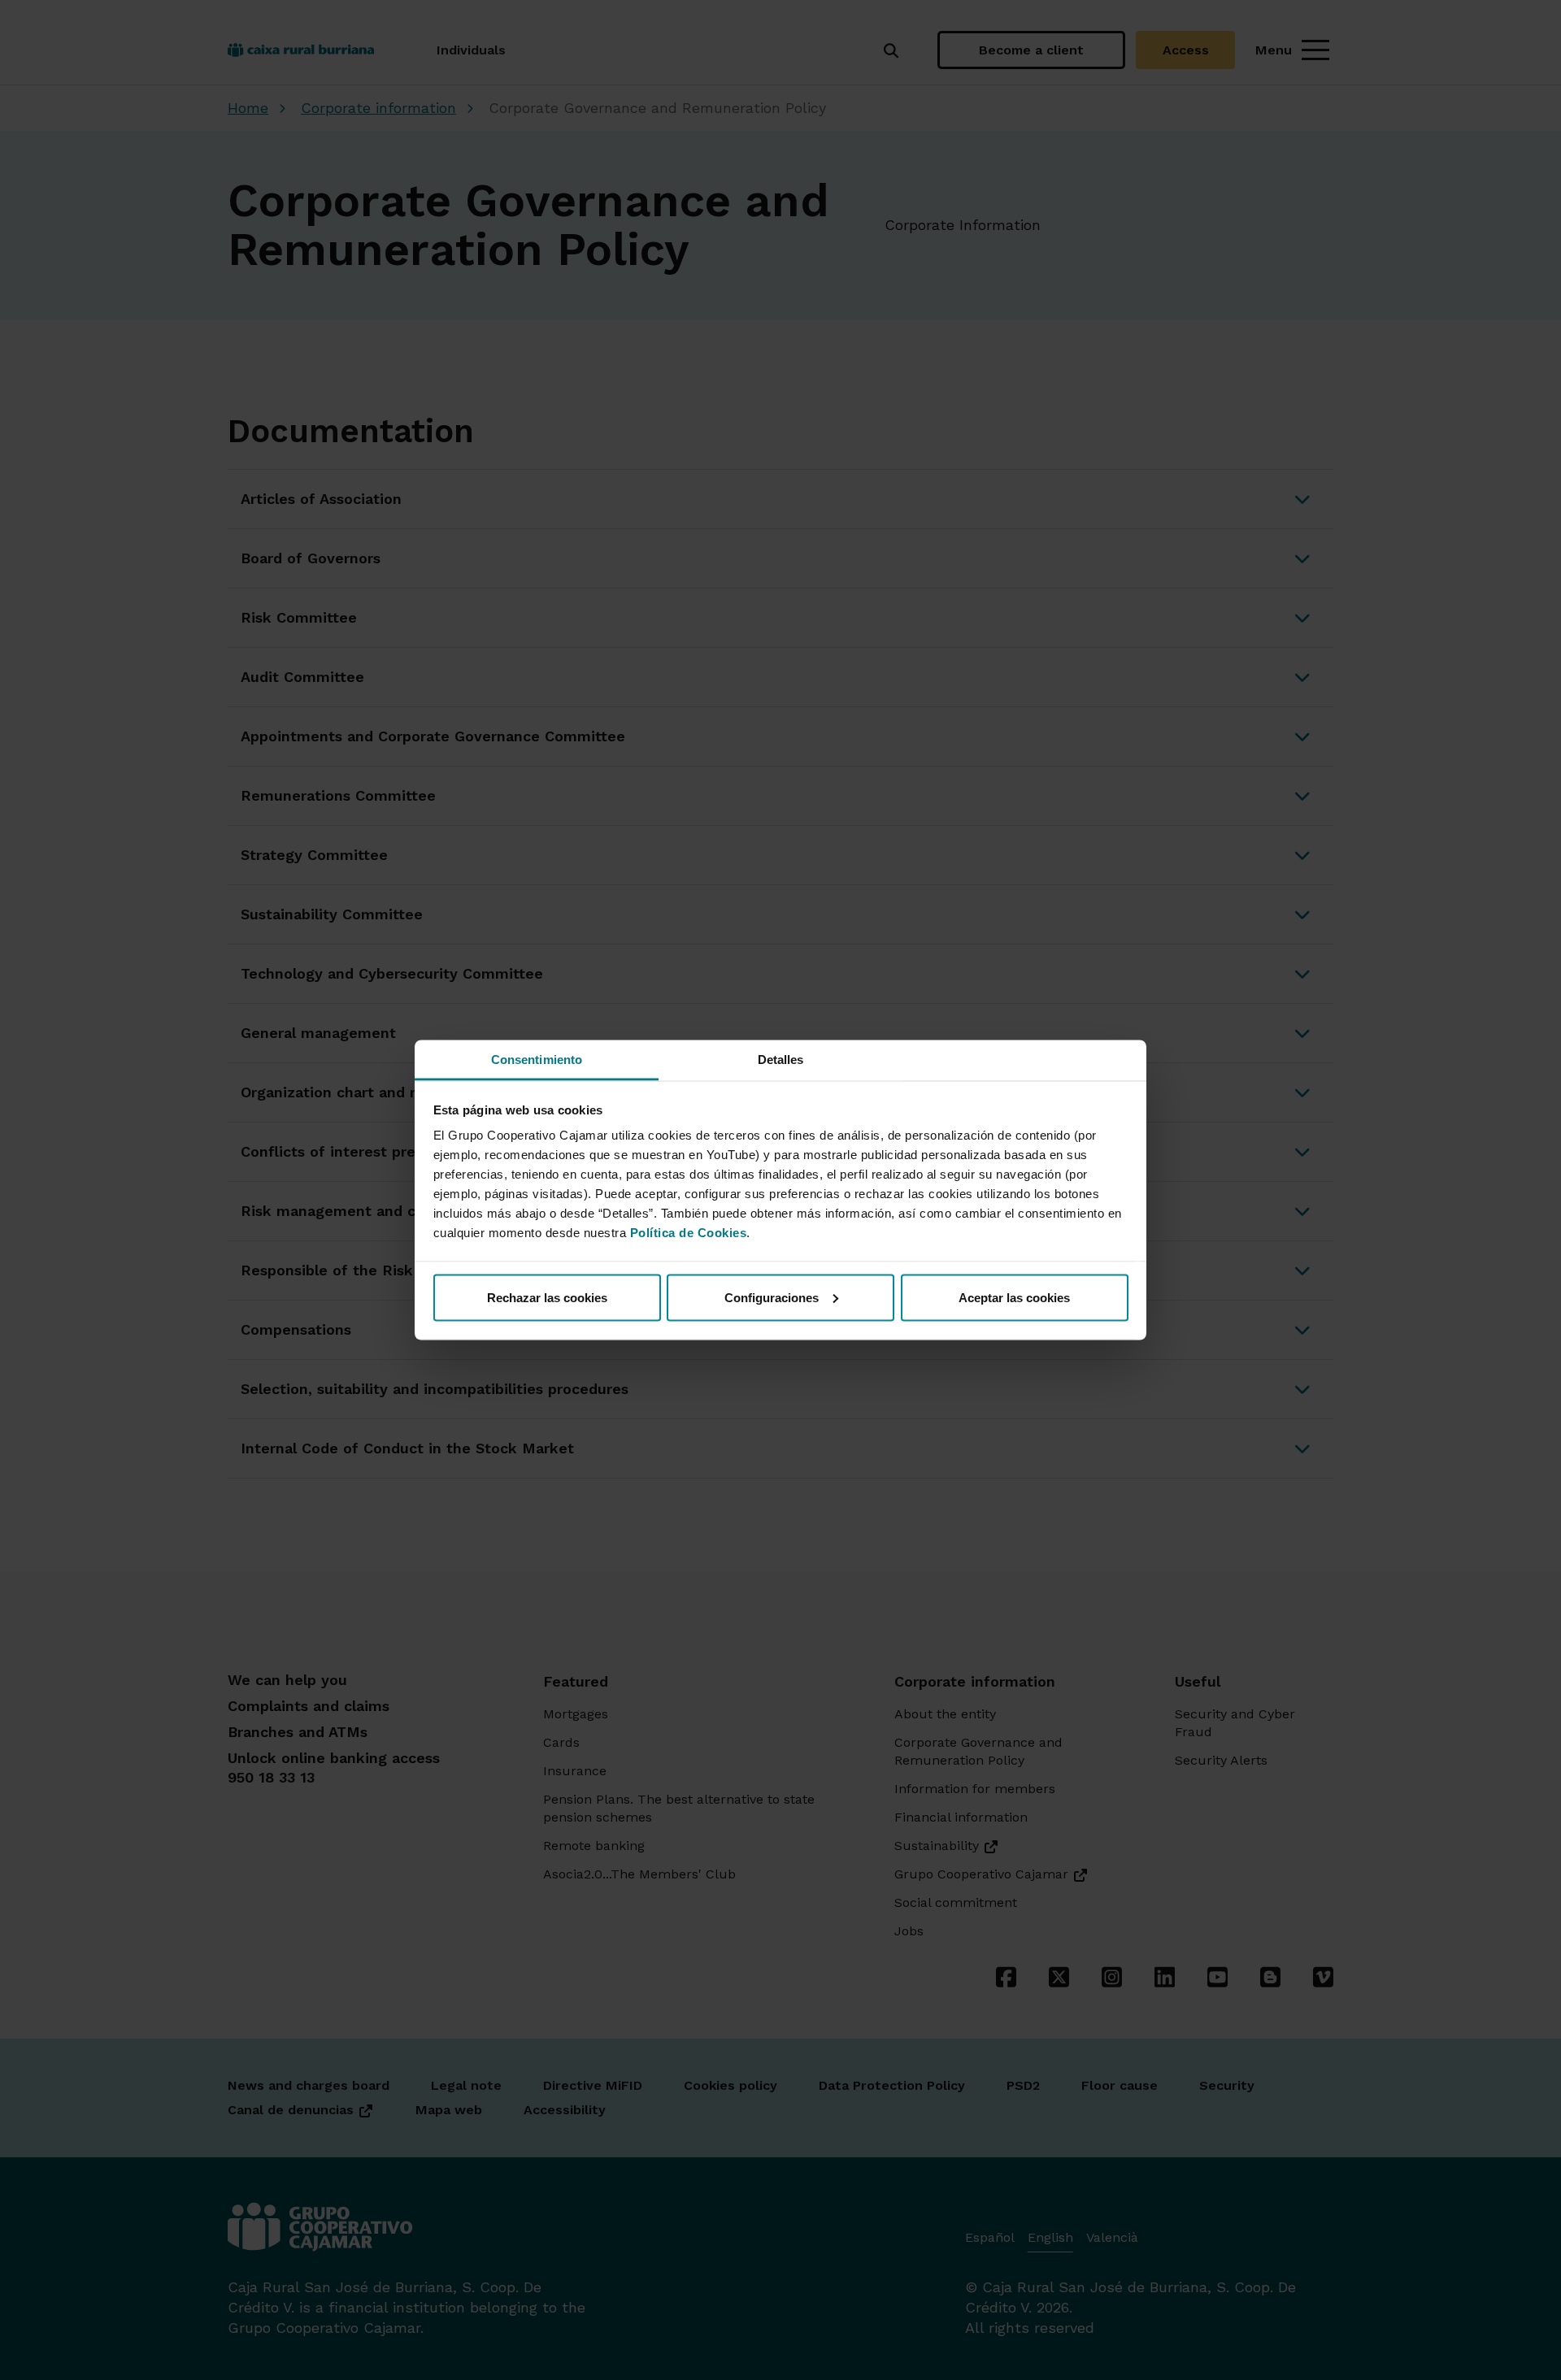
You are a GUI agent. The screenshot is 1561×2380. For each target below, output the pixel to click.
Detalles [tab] (781, 1060)
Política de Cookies (689, 1233)
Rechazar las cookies (547, 1297)
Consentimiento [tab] (537, 1060)
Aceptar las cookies (1014, 1297)
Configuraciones (772, 1297)
